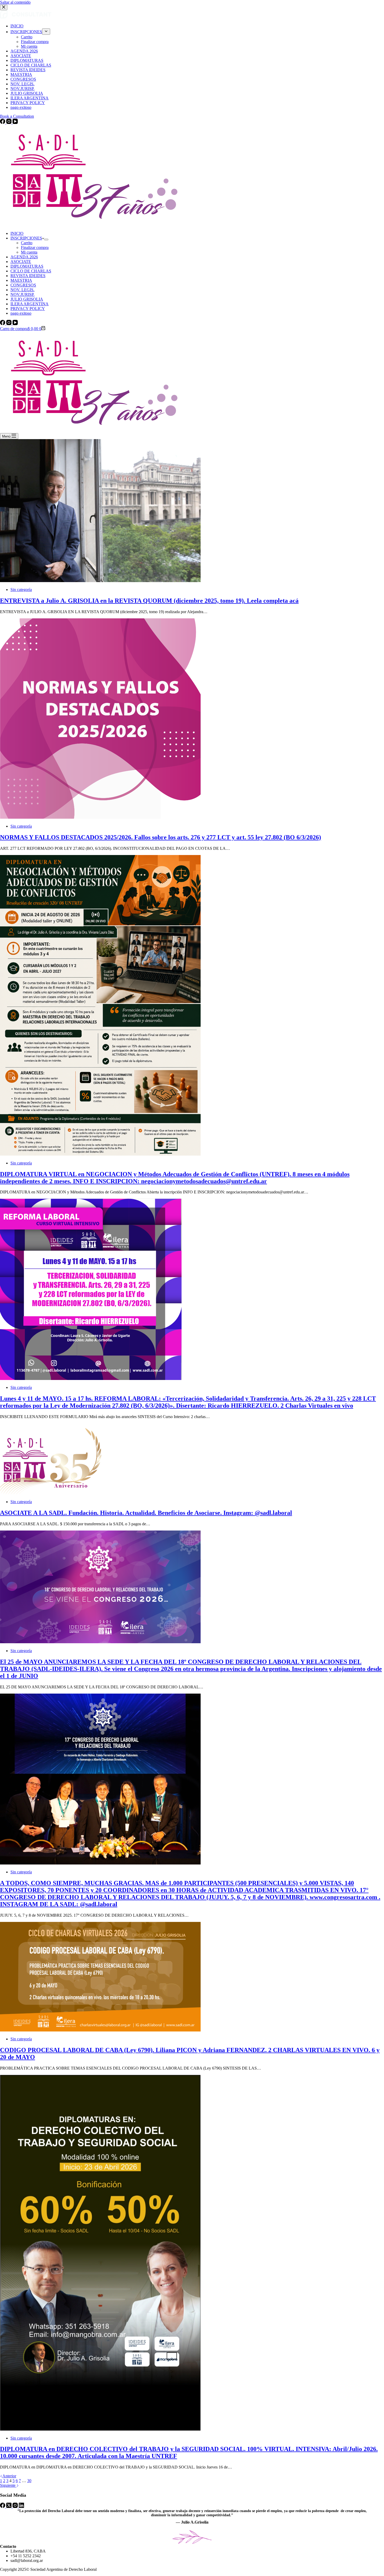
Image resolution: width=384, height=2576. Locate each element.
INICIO (17, 233)
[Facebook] (3, 324)
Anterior (9, 2476)
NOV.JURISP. (22, 294)
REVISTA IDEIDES (28, 276)
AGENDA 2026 (24, 257)
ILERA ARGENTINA (30, 304)
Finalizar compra (35, 247)
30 (29, 2481)
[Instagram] (9, 324)
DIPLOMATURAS (27, 266)
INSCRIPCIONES (26, 238)
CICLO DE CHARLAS (31, 271)
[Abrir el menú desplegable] (46, 240)
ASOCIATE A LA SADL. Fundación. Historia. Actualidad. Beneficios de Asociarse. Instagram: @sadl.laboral (146, 1513)
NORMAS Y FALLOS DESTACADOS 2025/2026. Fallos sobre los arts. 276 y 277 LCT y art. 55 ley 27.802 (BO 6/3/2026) (161, 837)
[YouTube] (15, 324)
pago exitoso (21, 313)
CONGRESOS (23, 285)
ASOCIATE (21, 262)
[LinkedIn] (21, 2506)
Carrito (27, 243)
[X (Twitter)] (9, 2506)
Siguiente (8, 2485)
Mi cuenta (29, 252)
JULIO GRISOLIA (27, 299)
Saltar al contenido (15, 2)
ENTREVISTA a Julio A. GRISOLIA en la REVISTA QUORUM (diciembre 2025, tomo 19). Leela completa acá (149, 601)
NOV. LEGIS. (22, 290)
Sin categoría (21, 590)
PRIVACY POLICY (28, 309)
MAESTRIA (21, 280)
